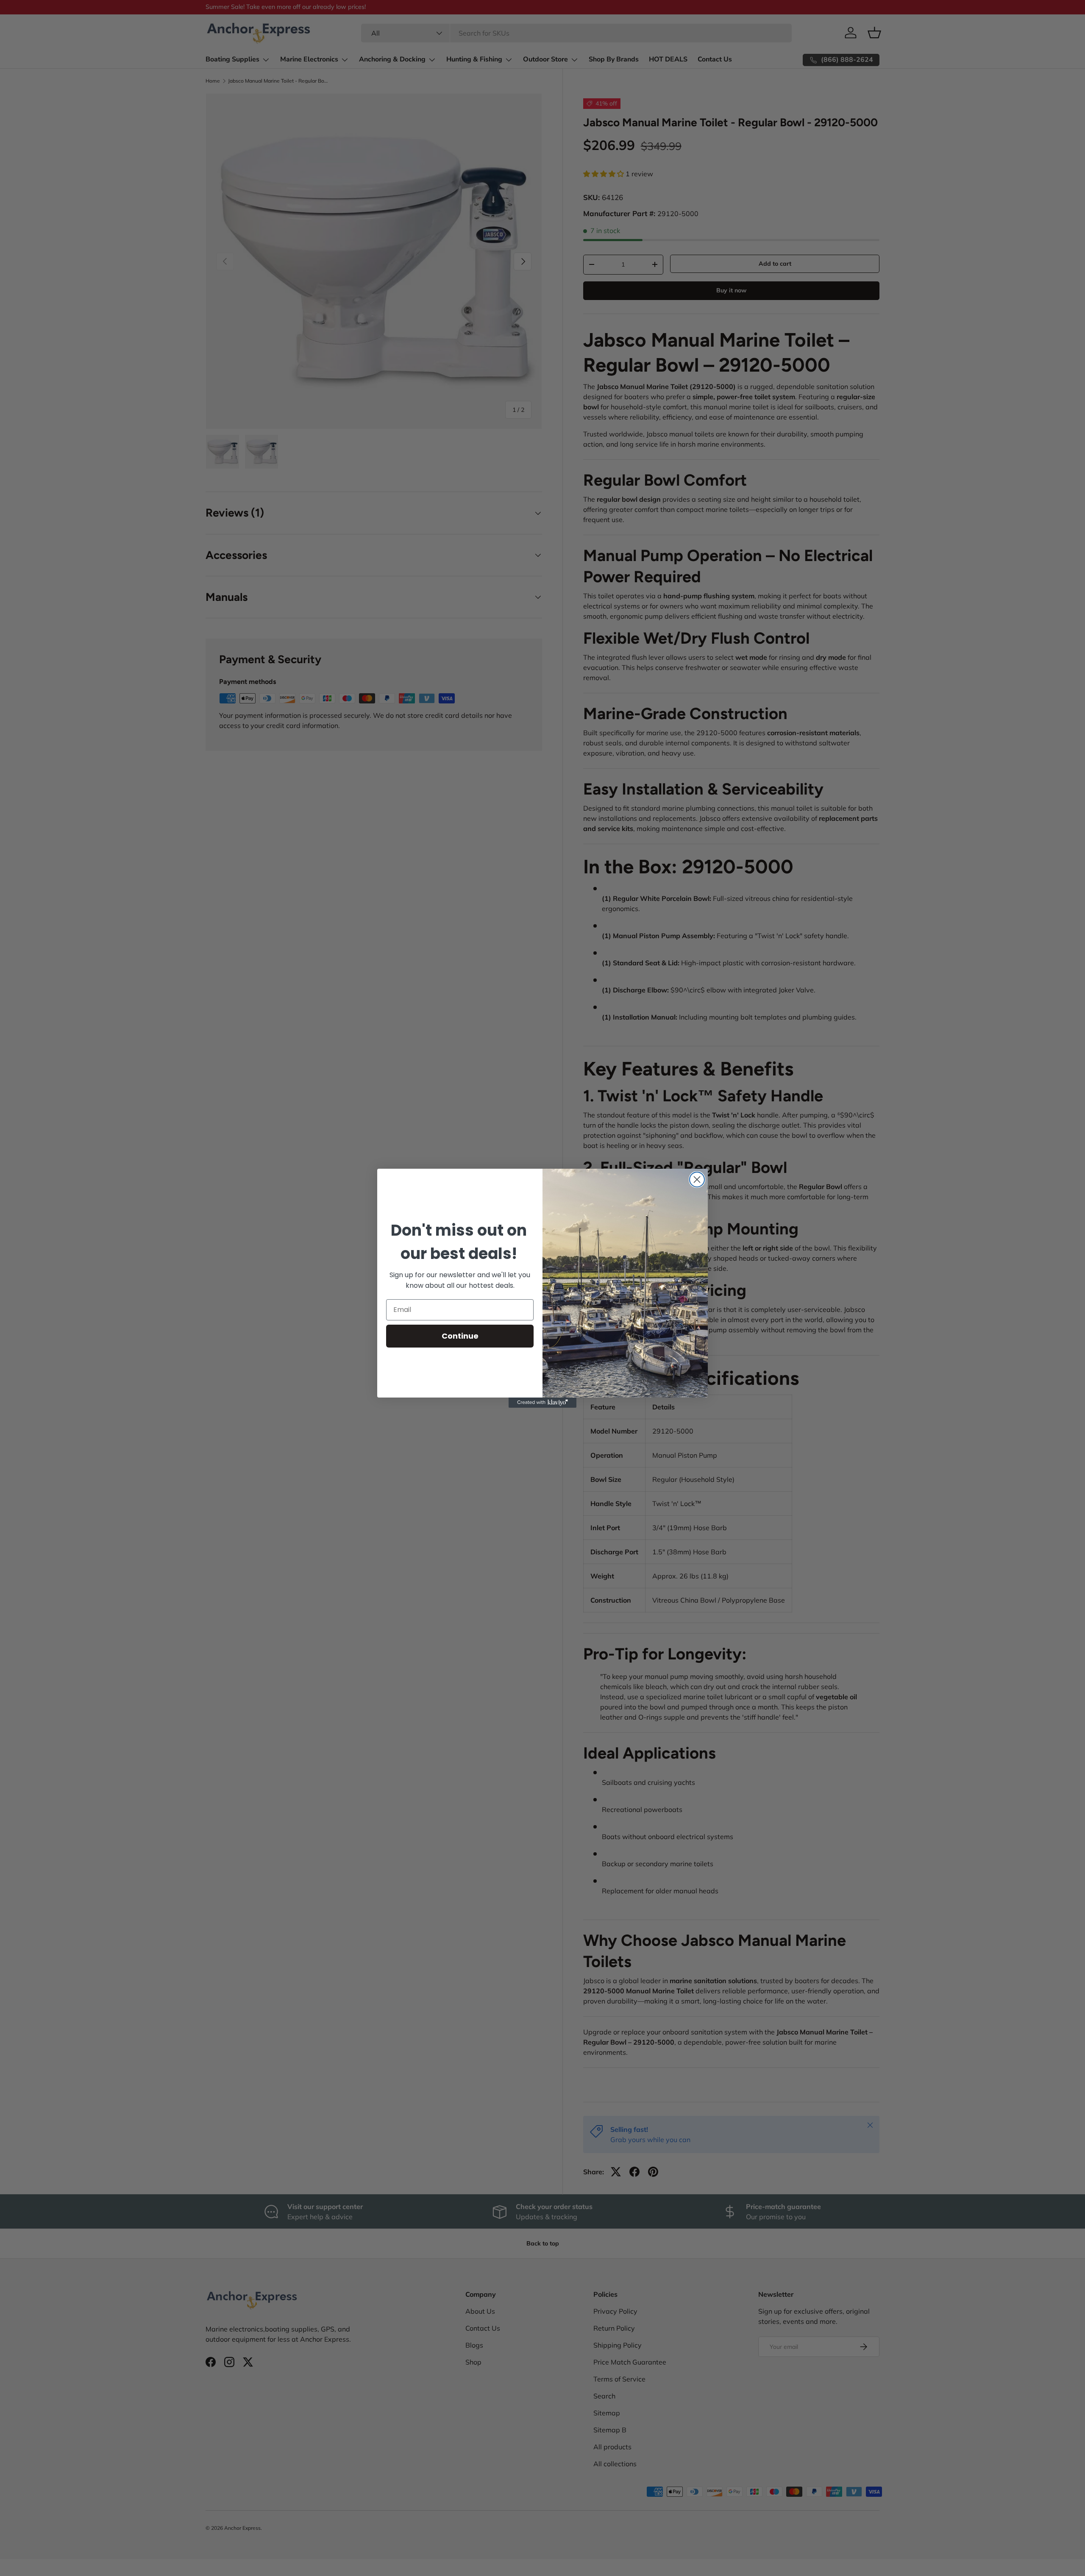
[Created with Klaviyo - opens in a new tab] (542, 1403)
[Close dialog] (697, 1180)
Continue (460, 1336)
